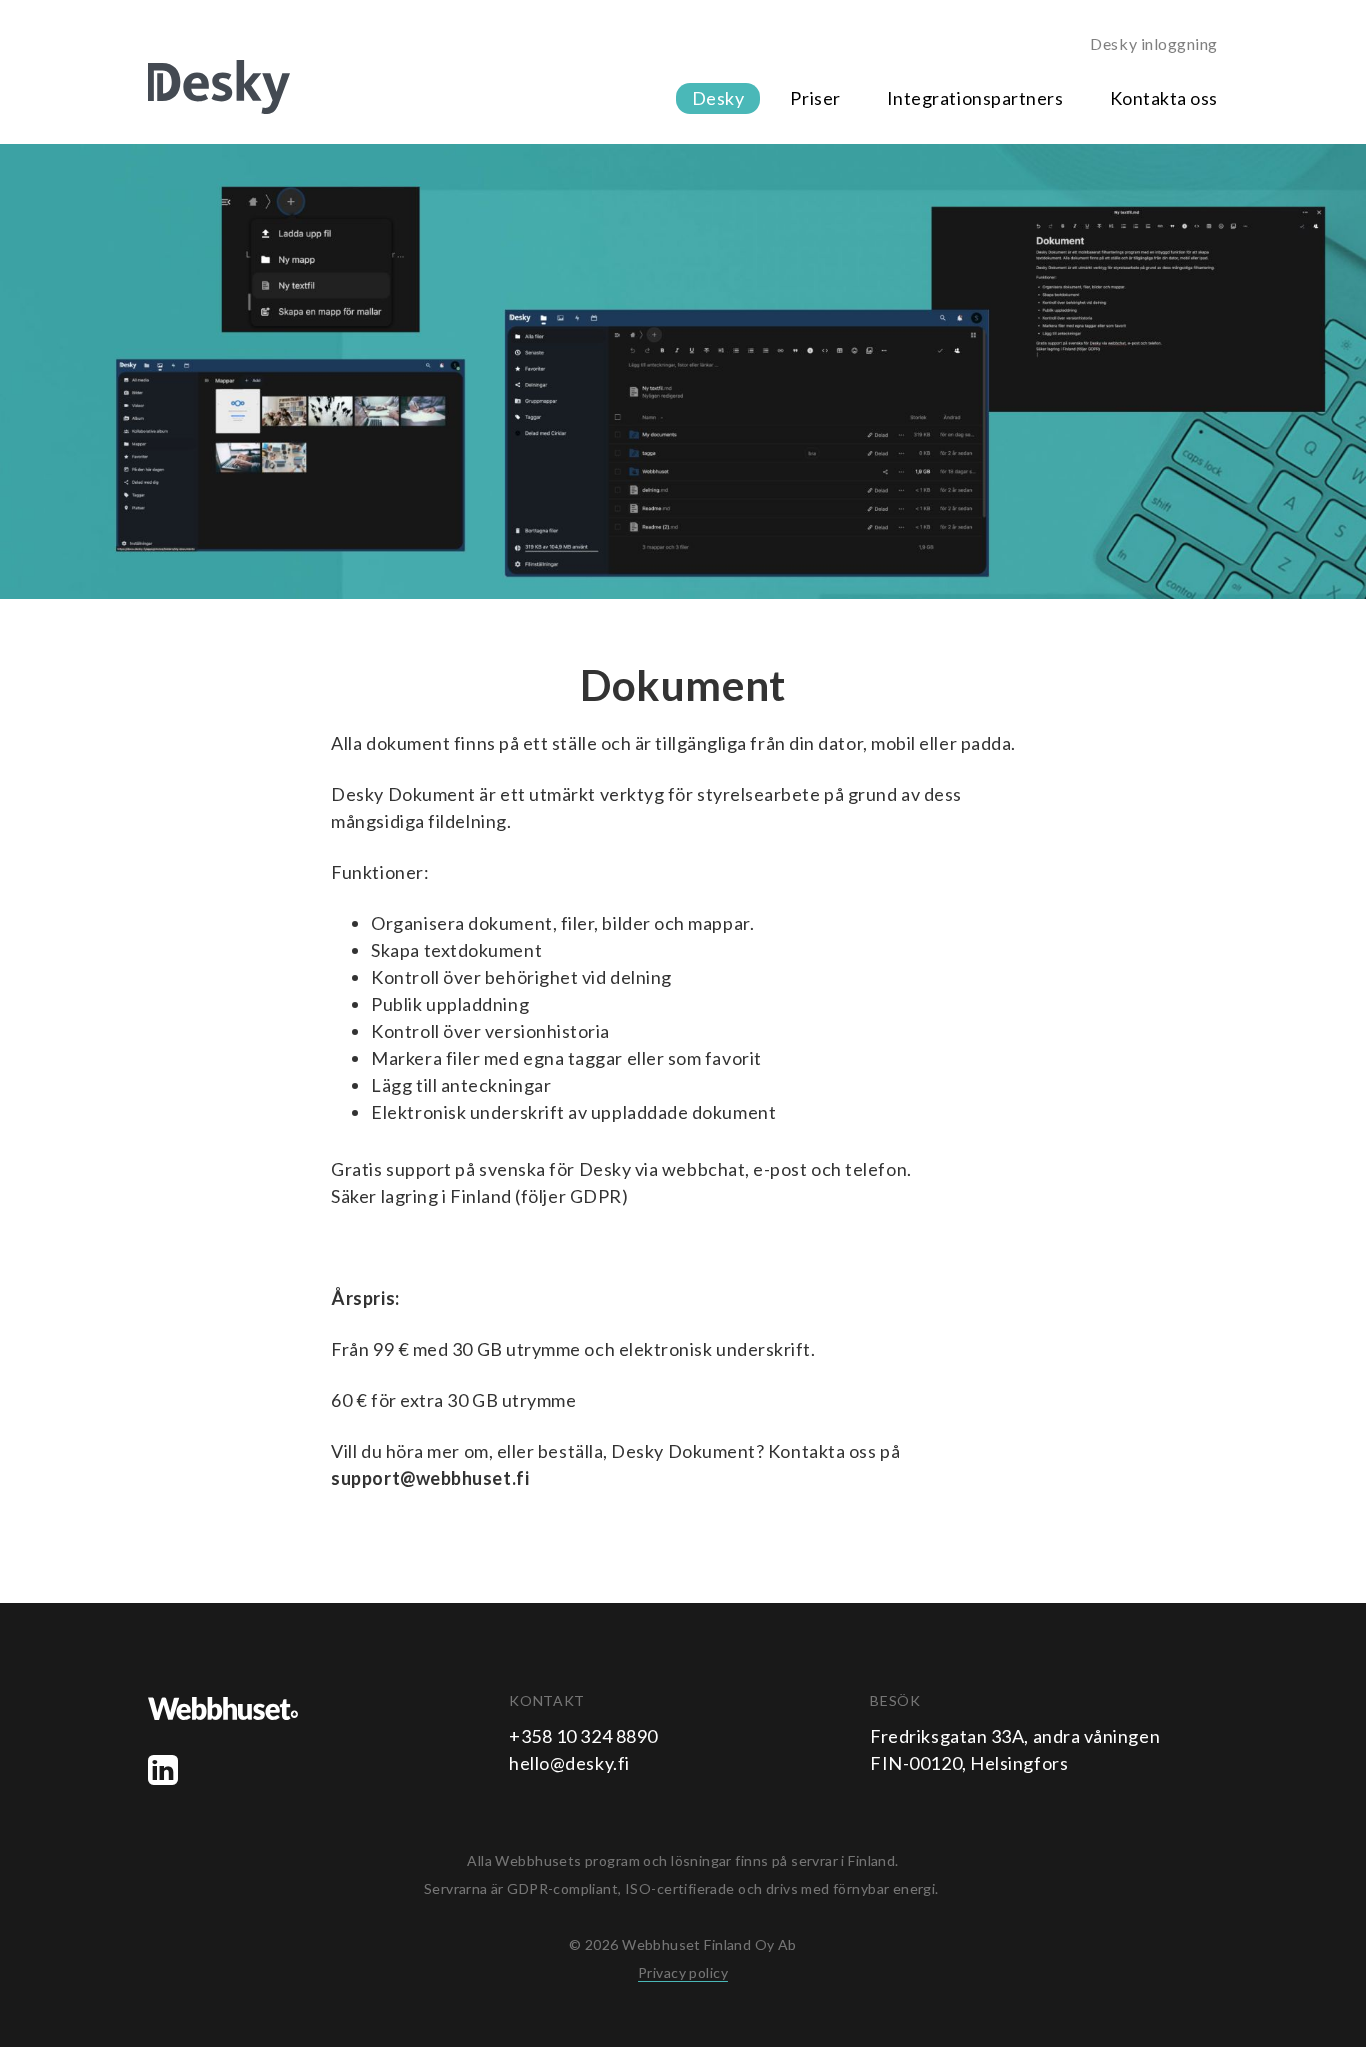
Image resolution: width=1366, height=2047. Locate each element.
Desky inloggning (1154, 43)
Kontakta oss (1164, 98)
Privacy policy (683, 1972)
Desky (718, 98)
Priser (815, 98)
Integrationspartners (975, 98)
